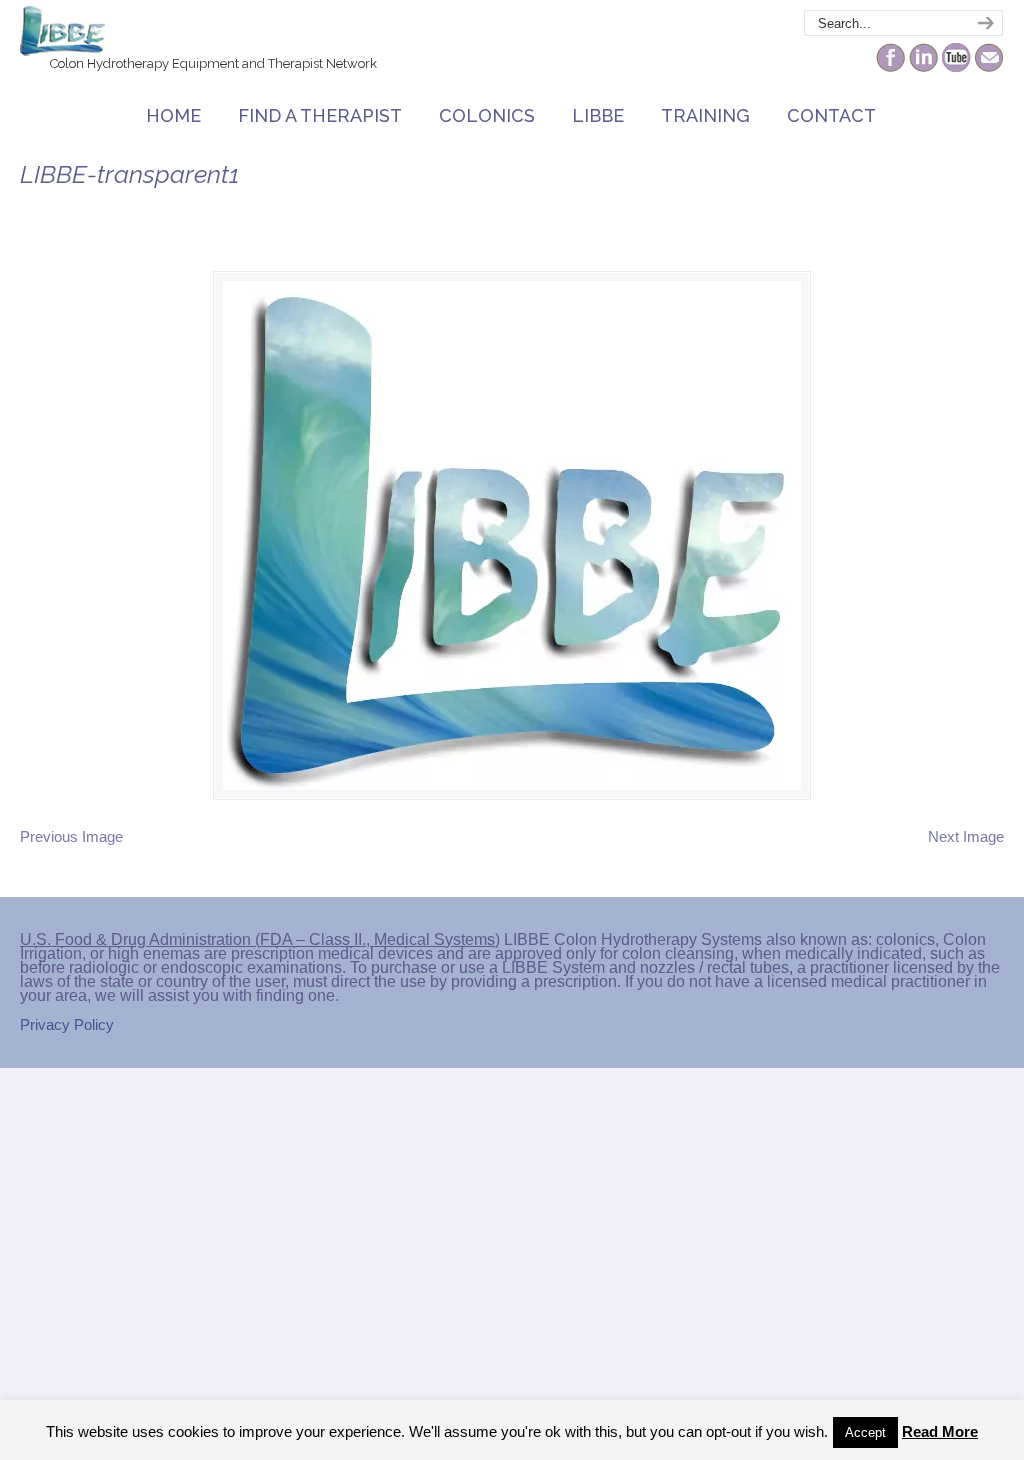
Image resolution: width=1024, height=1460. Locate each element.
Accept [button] (865, 1432)
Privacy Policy (67, 1024)
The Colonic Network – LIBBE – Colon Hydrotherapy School (62, 31)
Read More (940, 1431)
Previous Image (71, 836)
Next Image (966, 836)
